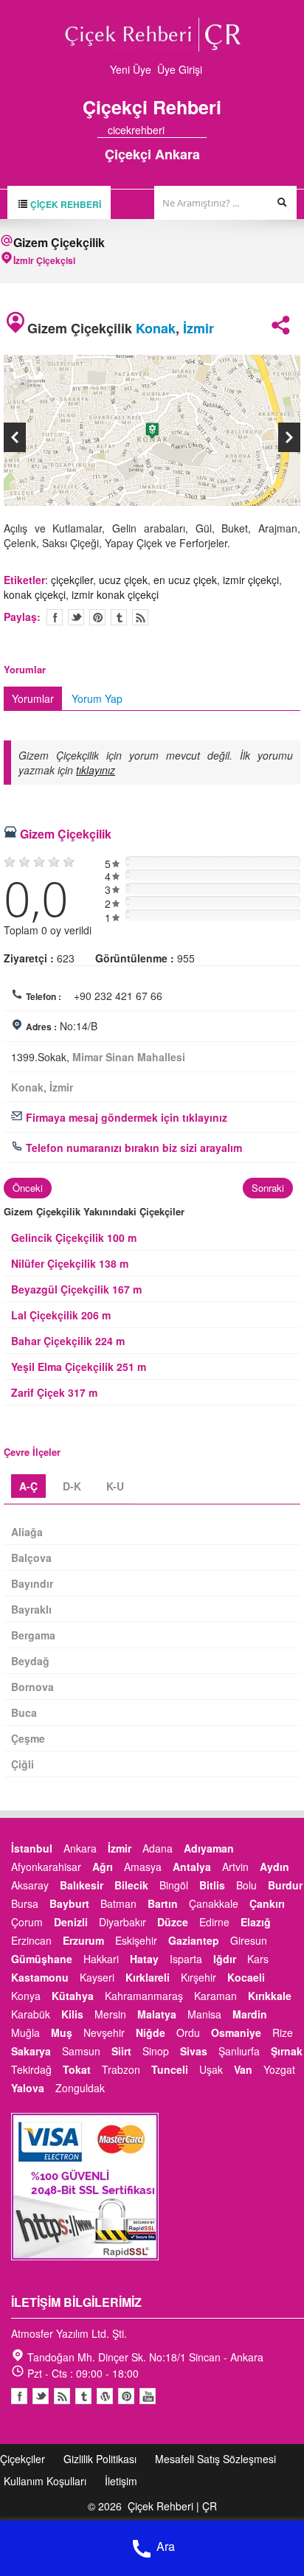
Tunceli (170, 2069)
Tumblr (83, 2396)
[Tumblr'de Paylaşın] (119, 617)
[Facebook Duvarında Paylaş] (55, 617)
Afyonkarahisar (46, 1867)
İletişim (121, 2481)
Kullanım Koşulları (45, 2481)
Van (243, 2069)
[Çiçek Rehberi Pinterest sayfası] (201, 130)
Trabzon (121, 2069)
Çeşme (28, 1738)
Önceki (28, 1188)
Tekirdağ (31, 2069)
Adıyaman (209, 1848)
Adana (158, 1848)
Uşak (211, 2069)
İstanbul (32, 1848)
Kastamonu (40, 1977)
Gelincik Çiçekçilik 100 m (74, 1237)
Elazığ (256, 1922)
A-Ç (28, 1486)
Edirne (214, 1922)
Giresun (249, 1940)
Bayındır (32, 1583)
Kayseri (97, 1977)
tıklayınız (96, 770)
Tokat (77, 2069)
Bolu (246, 1885)
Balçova (31, 1558)
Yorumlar (33, 698)
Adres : (41, 1027)
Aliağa (27, 1532)
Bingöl (174, 1885)
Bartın (163, 1903)
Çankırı (267, 1903)
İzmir (198, 328)
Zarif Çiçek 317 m (54, 1392)
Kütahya (73, 1996)
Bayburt (69, 1903)
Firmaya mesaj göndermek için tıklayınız (125, 1117)
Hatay (144, 1959)
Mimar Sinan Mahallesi (129, 1057)
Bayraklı (31, 1609)
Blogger (62, 2396)
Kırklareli (148, 1977)
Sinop (156, 2051)
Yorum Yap (97, 698)
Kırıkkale (270, 1996)
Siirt (121, 2051)
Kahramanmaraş (144, 1996)
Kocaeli (246, 1977)
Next (289, 437)
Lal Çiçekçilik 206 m (61, 1315)
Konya (26, 1996)
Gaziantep (194, 1940)
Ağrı (103, 1867)
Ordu (188, 2032)
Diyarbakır (122, 1922)
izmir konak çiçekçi (115, 594)
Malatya (157, 2014)
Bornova (32, 1687)
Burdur (285, 1885)
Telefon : (44, 996)
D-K (72, 1486)
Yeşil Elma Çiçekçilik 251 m (79, 1367)
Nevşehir (104, 2032)
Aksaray (30, 1885)
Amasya (143, 1867)
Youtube (105, 2396)
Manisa (204, 2014)
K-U (115, 1486)
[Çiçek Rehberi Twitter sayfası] (175, 130)
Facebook (19, 2396)
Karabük (31, 2014)
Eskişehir (136, 1940)
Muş (62, 2032)
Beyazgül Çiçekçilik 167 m (76, 1289)
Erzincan (31, 1940)
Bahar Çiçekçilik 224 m (68, 1341)
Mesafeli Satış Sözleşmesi (215, 2459)
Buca (24, 1712)
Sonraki (268, 1188)
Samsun (81, 2051)
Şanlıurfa (239, 2051)
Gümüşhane (42, 1959)
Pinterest (126, 2396)
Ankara (80, 1848)
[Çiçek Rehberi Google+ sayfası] (188, 130)
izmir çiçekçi (251, 580)
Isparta (186, 1959)
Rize (283, 2032)
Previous (15, 437)
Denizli (71, 1922)
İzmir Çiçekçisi (44, 260)
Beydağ (30, 1661)
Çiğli (23, 1764)
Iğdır (225, 1959)
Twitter (76, 617)
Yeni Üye (131, 69)
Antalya (192, 1867)
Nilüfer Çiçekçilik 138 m (70, 1263)
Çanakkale (214, 1903)
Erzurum (83, 1940)
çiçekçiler (72, 580)
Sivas (194, 2051)
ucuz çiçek (123, 580)
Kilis (72, 2014)
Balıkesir (82, 1885)
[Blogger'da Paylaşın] (140, 617)
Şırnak (287, 2051)
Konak (156, 328)
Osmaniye (236, 2032)
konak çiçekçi (35, 594)
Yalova (28, 2088)
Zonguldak (80, 2088)
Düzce (173, 1922)
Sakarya (31, 2051)
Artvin (235, 1867)
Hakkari (101, 1959)
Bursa (25, 1903)
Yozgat (279, 2069)
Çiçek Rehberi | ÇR (172, 2506)
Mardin (250, 2014)
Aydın (274, 1867)
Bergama (33, 1635)
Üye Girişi (180, 69)
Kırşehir (198, 1977)
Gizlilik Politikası (100, 2459)
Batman (118, 1903)
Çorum (27, 1922)
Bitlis (212, 1885)
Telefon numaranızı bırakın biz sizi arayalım (132, 1148)
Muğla (25, 2032)
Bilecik (131, 1885)
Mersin (110, 2014)
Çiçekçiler (23, 2459)
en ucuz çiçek (185, 580)
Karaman (215, 1996)
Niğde (151, 2032)
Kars (258, 1959)
